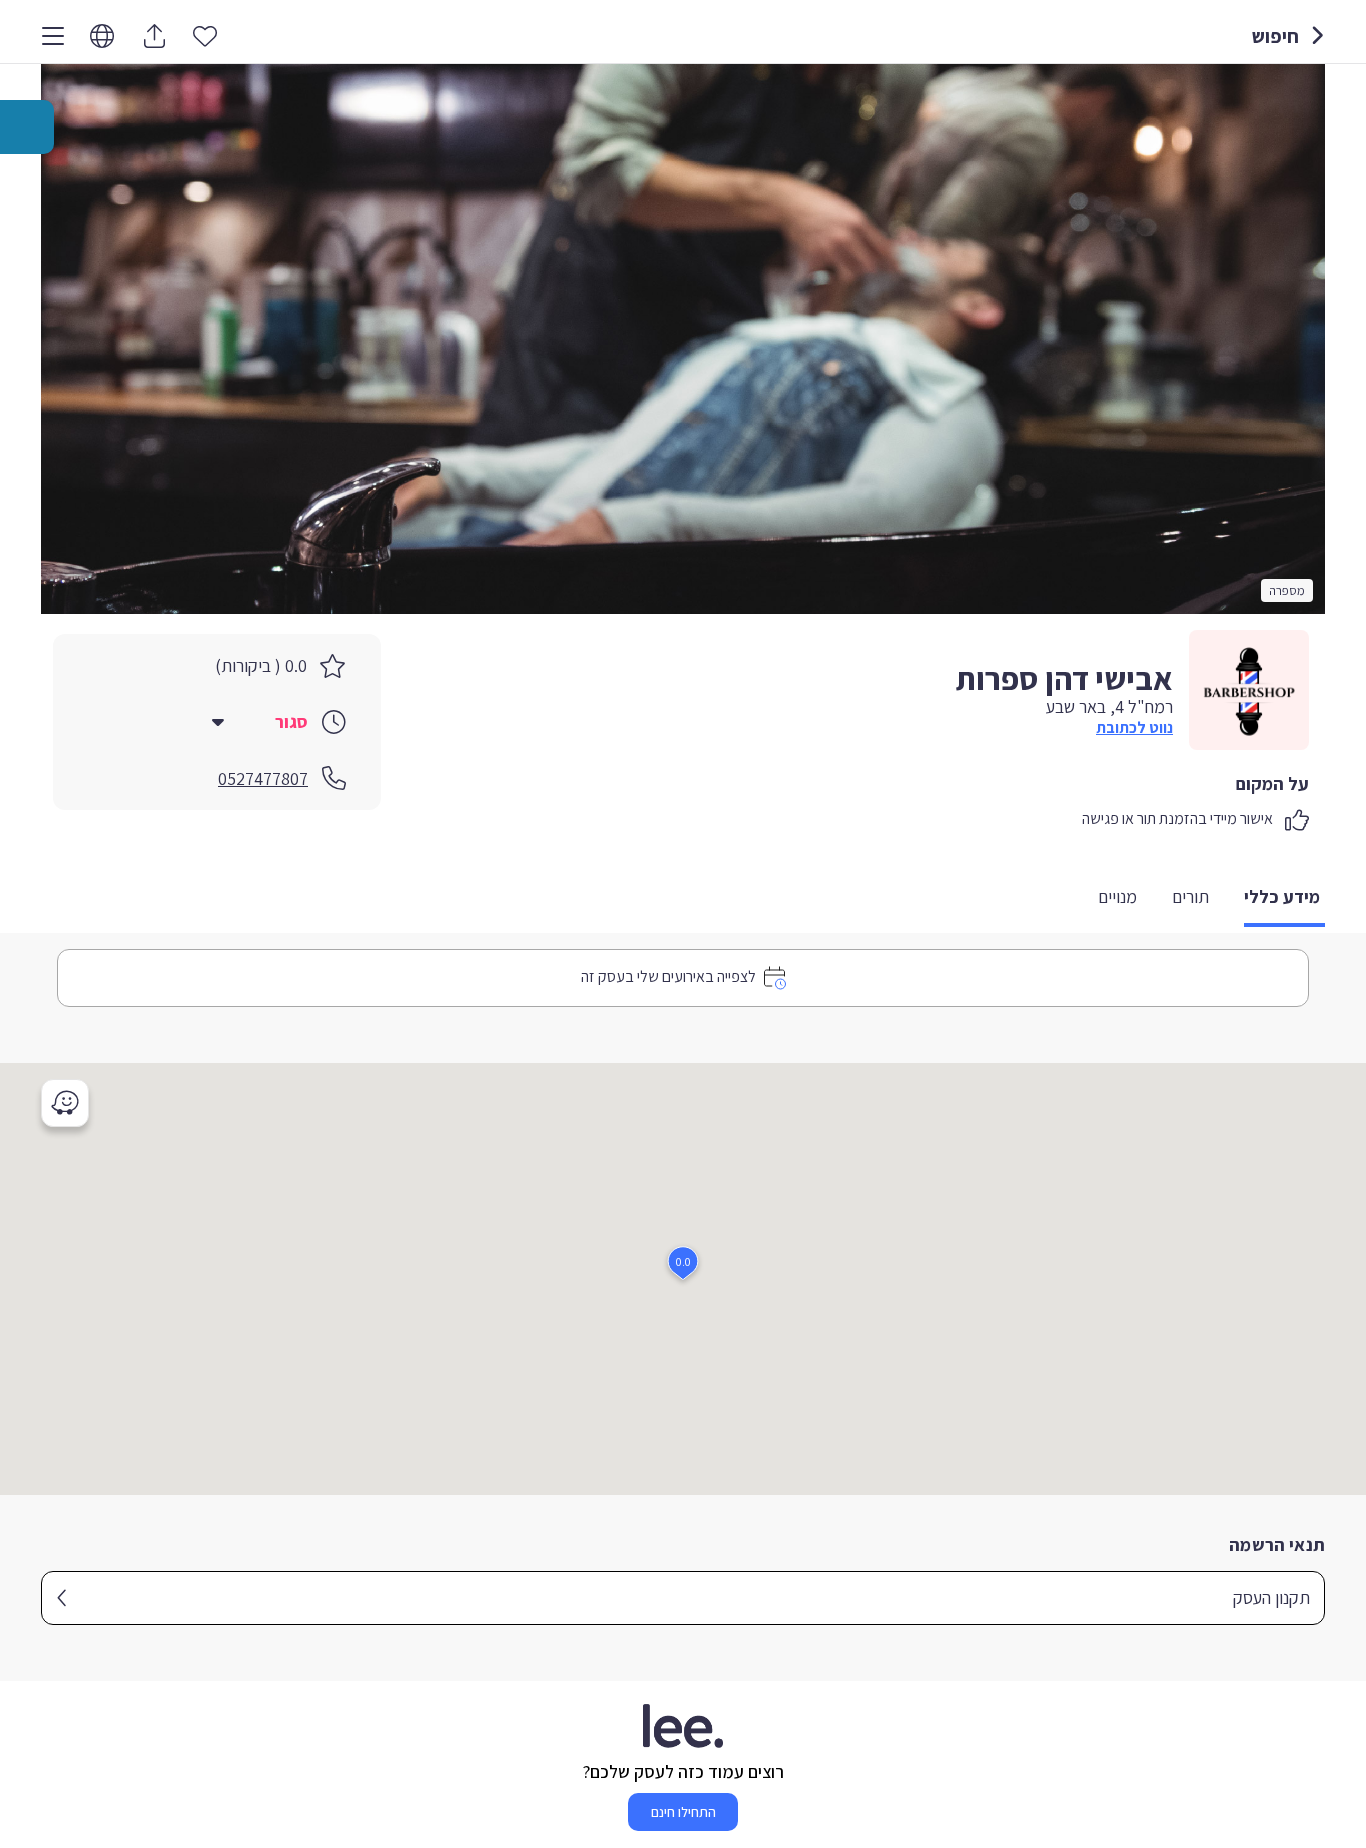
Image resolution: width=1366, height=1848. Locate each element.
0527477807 (263, 778)
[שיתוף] (154, 36)
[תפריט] (53, 36)
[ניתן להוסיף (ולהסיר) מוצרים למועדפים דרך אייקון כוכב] (205, 35)
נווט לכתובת (1134, 727)
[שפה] (102, 36)
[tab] (1284, 898)
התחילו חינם (683, 1812)
